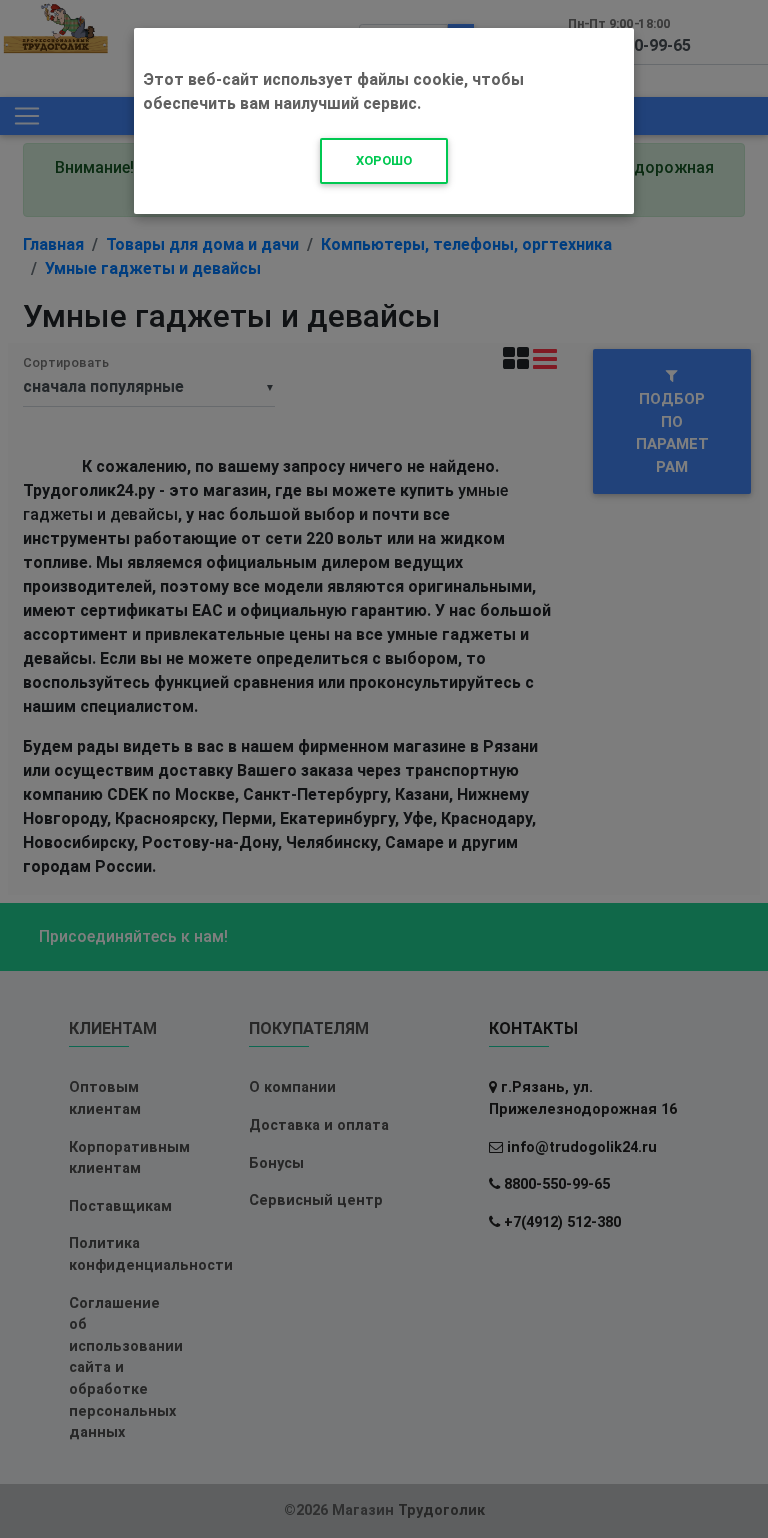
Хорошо (384, 160)
